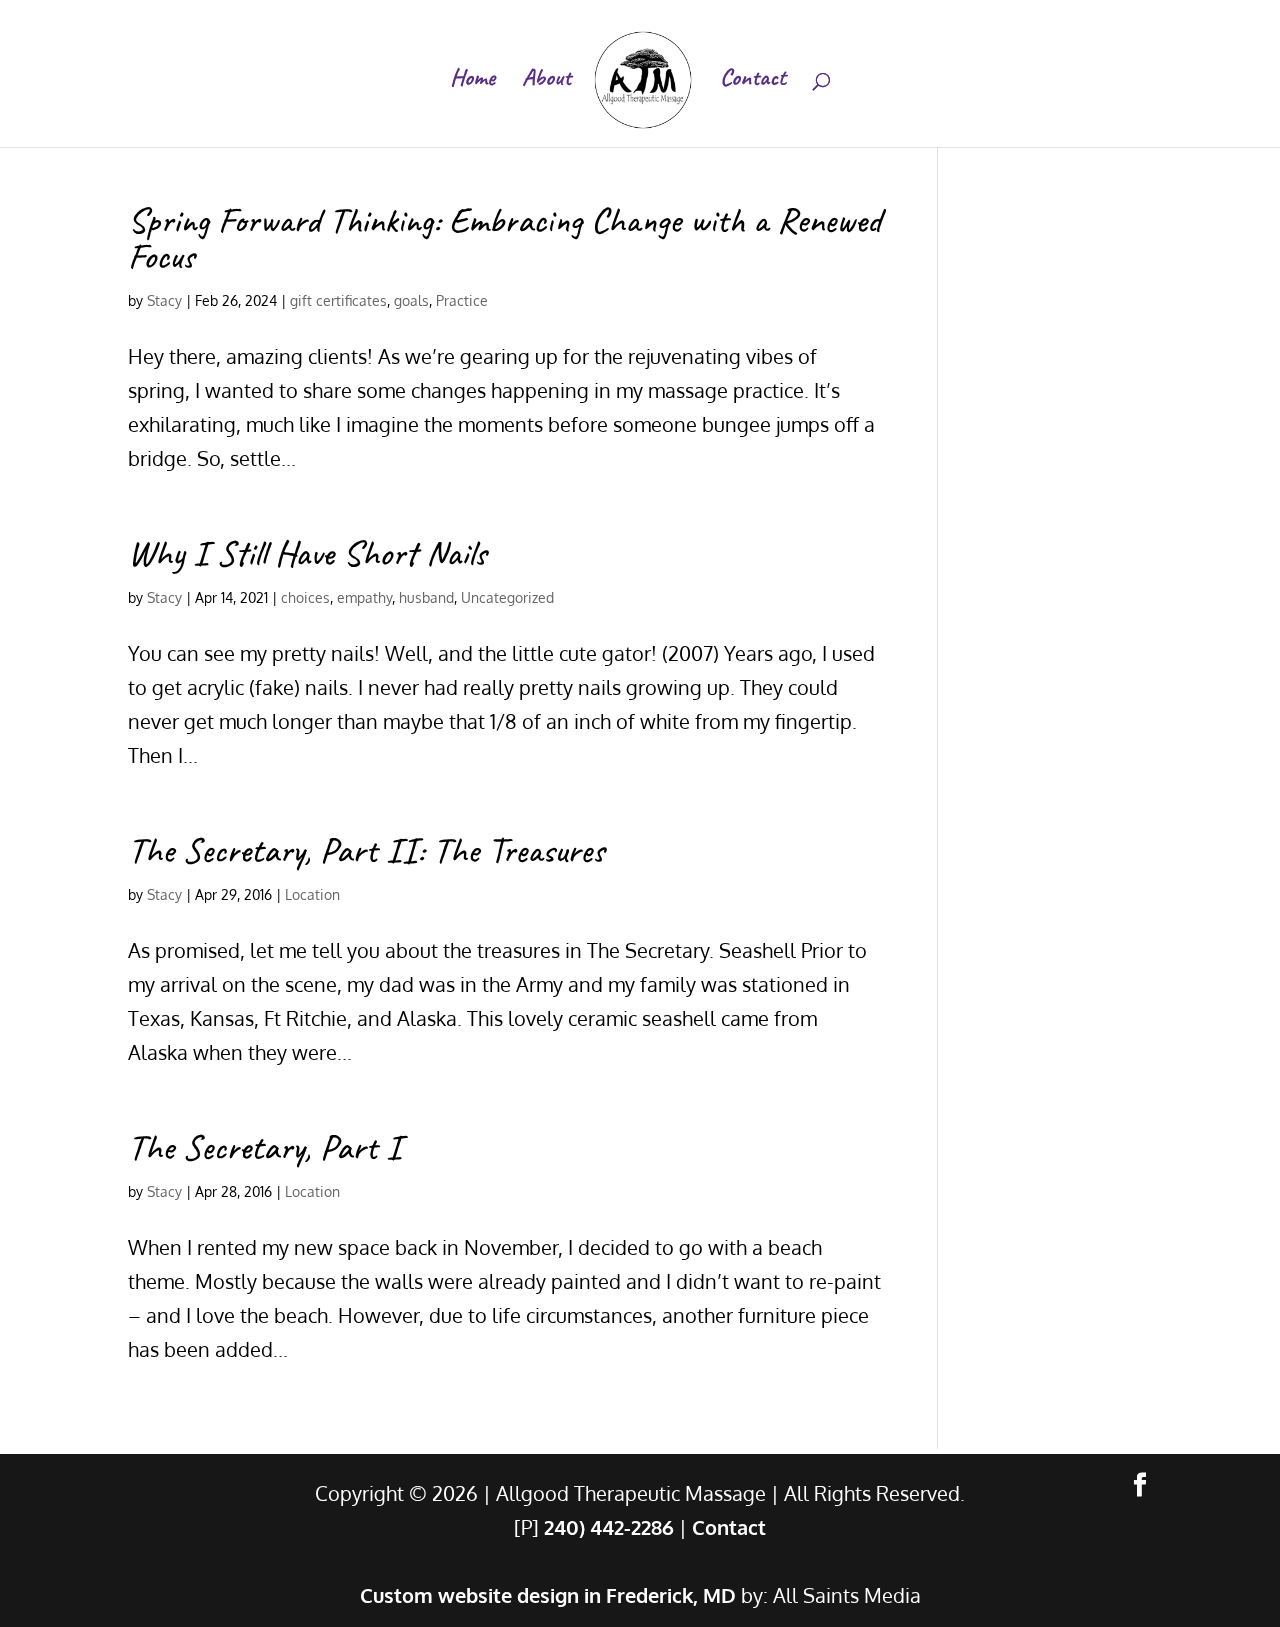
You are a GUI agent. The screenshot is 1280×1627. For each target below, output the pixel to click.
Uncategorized (507, 597)
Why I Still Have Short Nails (307, 553)
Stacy (164, 300)
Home (472, 81)
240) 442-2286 (609, 1527)
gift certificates (338, 300)
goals (411, 300)
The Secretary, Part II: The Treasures (366, 850)
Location (312, 894)
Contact (753, 81)
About (546, 81)
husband (426, 597)
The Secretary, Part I (264, 1147)
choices (305, 597)
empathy (364, 597)
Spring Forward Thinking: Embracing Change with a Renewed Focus (504, 238)
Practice (462, 300)
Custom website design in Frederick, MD (548, 1595)
